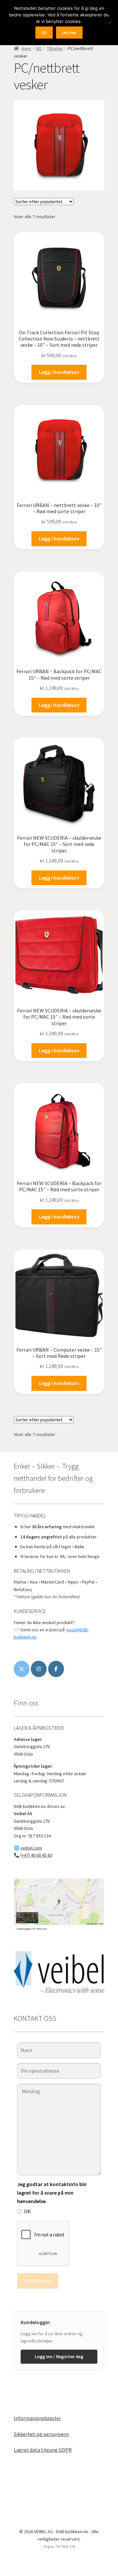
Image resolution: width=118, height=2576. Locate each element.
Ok (44, 33)
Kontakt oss (38, 2281)
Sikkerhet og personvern (41, 2434)
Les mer (69, 33)
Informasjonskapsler (37, 2418)
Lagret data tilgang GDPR (43, 2450)
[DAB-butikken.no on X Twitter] (22, 1669)
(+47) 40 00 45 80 (36, 1855)
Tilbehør (55, 48)
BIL (39, 48)
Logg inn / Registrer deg (59, 2357)
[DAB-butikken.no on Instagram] (39, 1669)
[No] (110, 23)
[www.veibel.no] (56, 1669)
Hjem (26, 48)
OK (27, 2211)
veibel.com (31, 1848)
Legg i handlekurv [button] (59, 372)
